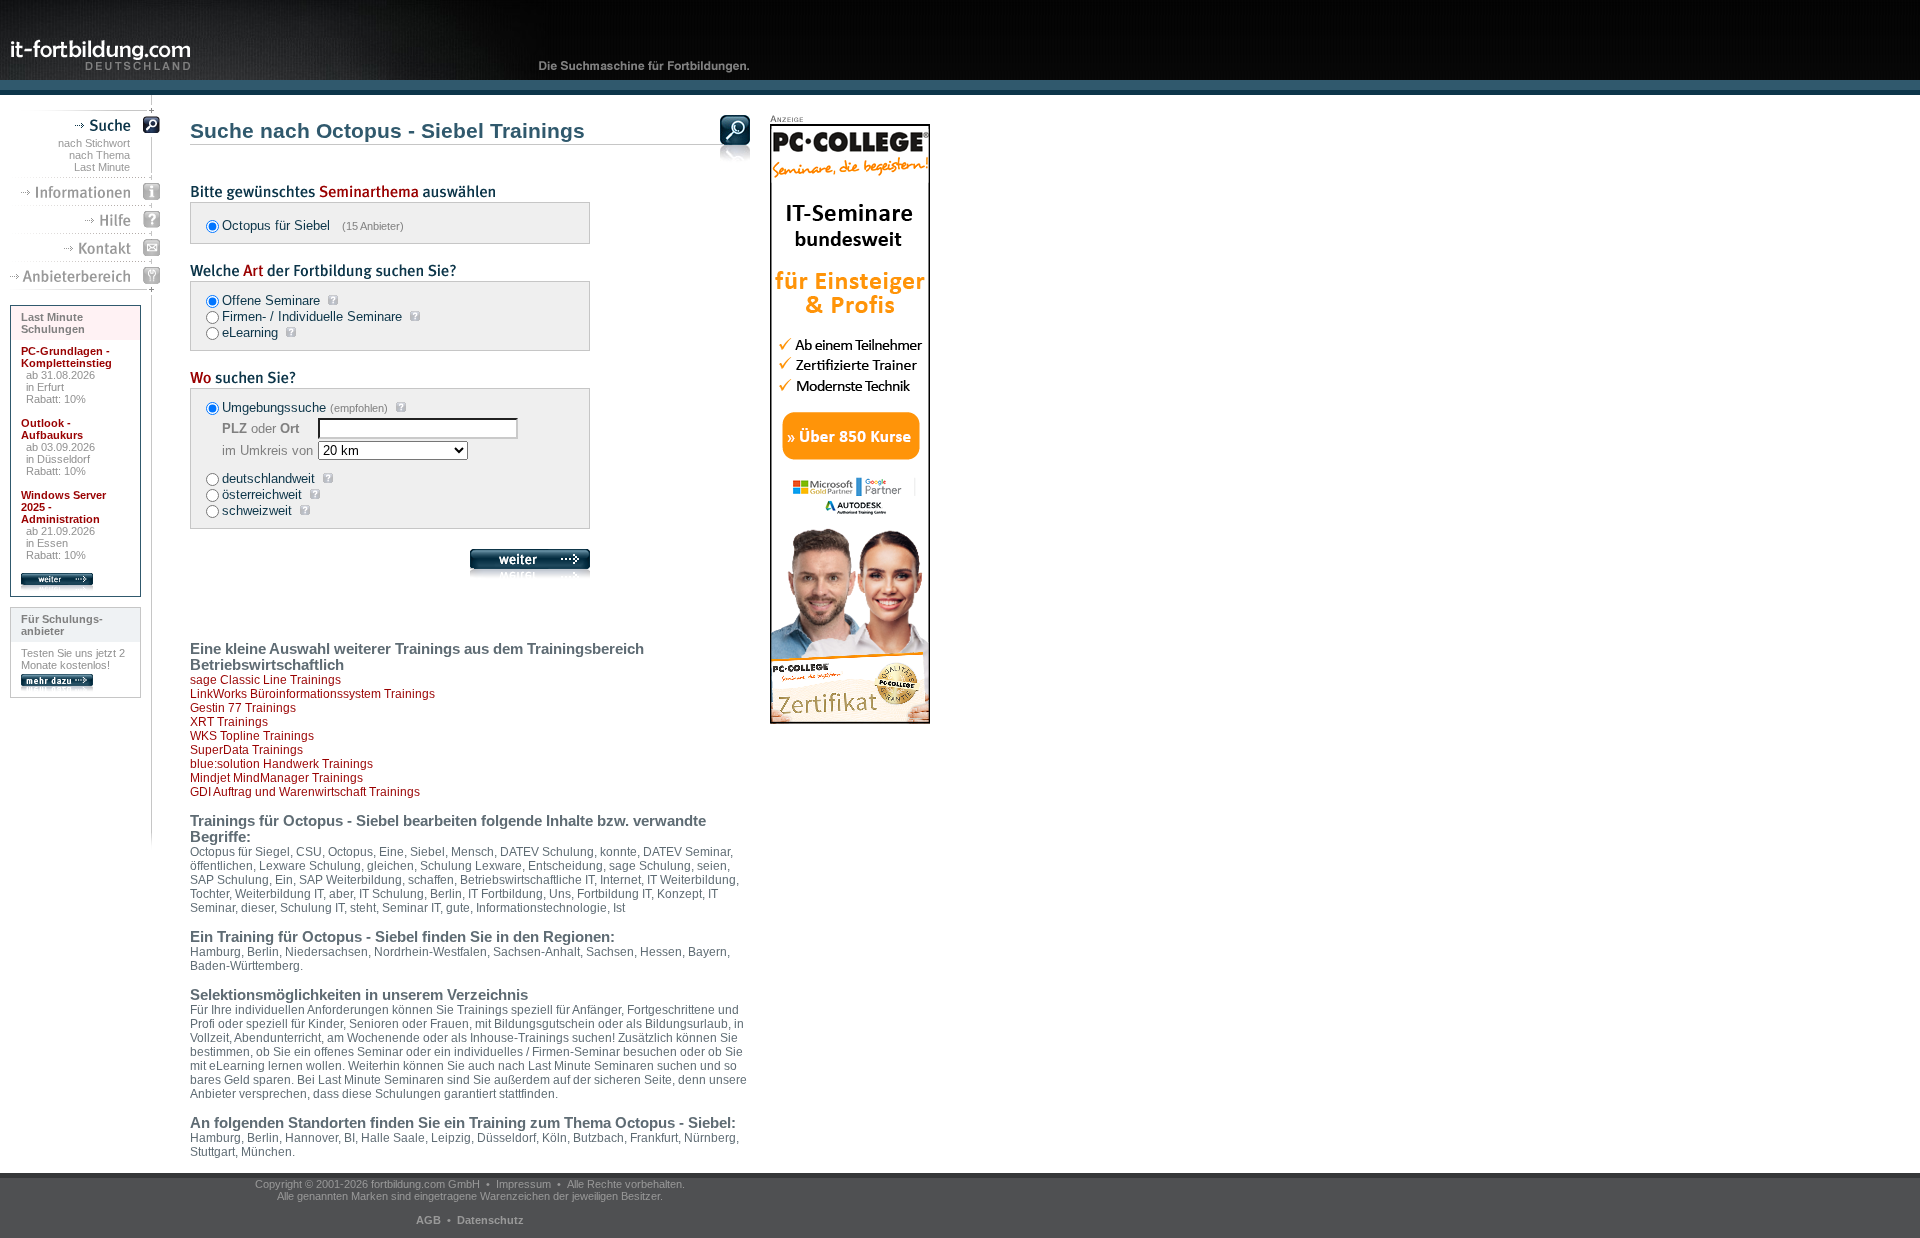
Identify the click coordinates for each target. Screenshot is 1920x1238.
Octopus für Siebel (313, 225)
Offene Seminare (271, 300)
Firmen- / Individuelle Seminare (312, 316)
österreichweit (262, 494)
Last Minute (102, 167)
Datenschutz (490, 1220)
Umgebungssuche (274, 407)
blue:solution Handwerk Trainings (281, 764)
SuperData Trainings (246, 750)
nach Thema (99, 155)
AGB (428, 1220)
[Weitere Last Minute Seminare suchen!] (57, 587)
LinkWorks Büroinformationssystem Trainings (312, 694)
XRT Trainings (229, 722)
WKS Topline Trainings (252, 736)
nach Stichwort (94, 143)
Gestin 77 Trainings (243, 708)
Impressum (523, 1184)
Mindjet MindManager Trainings (276, 778)
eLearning (250, 332)
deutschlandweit (268, 478)
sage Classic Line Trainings (265, 680)
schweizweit (257, 510)
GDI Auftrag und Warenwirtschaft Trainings (305, 792)
